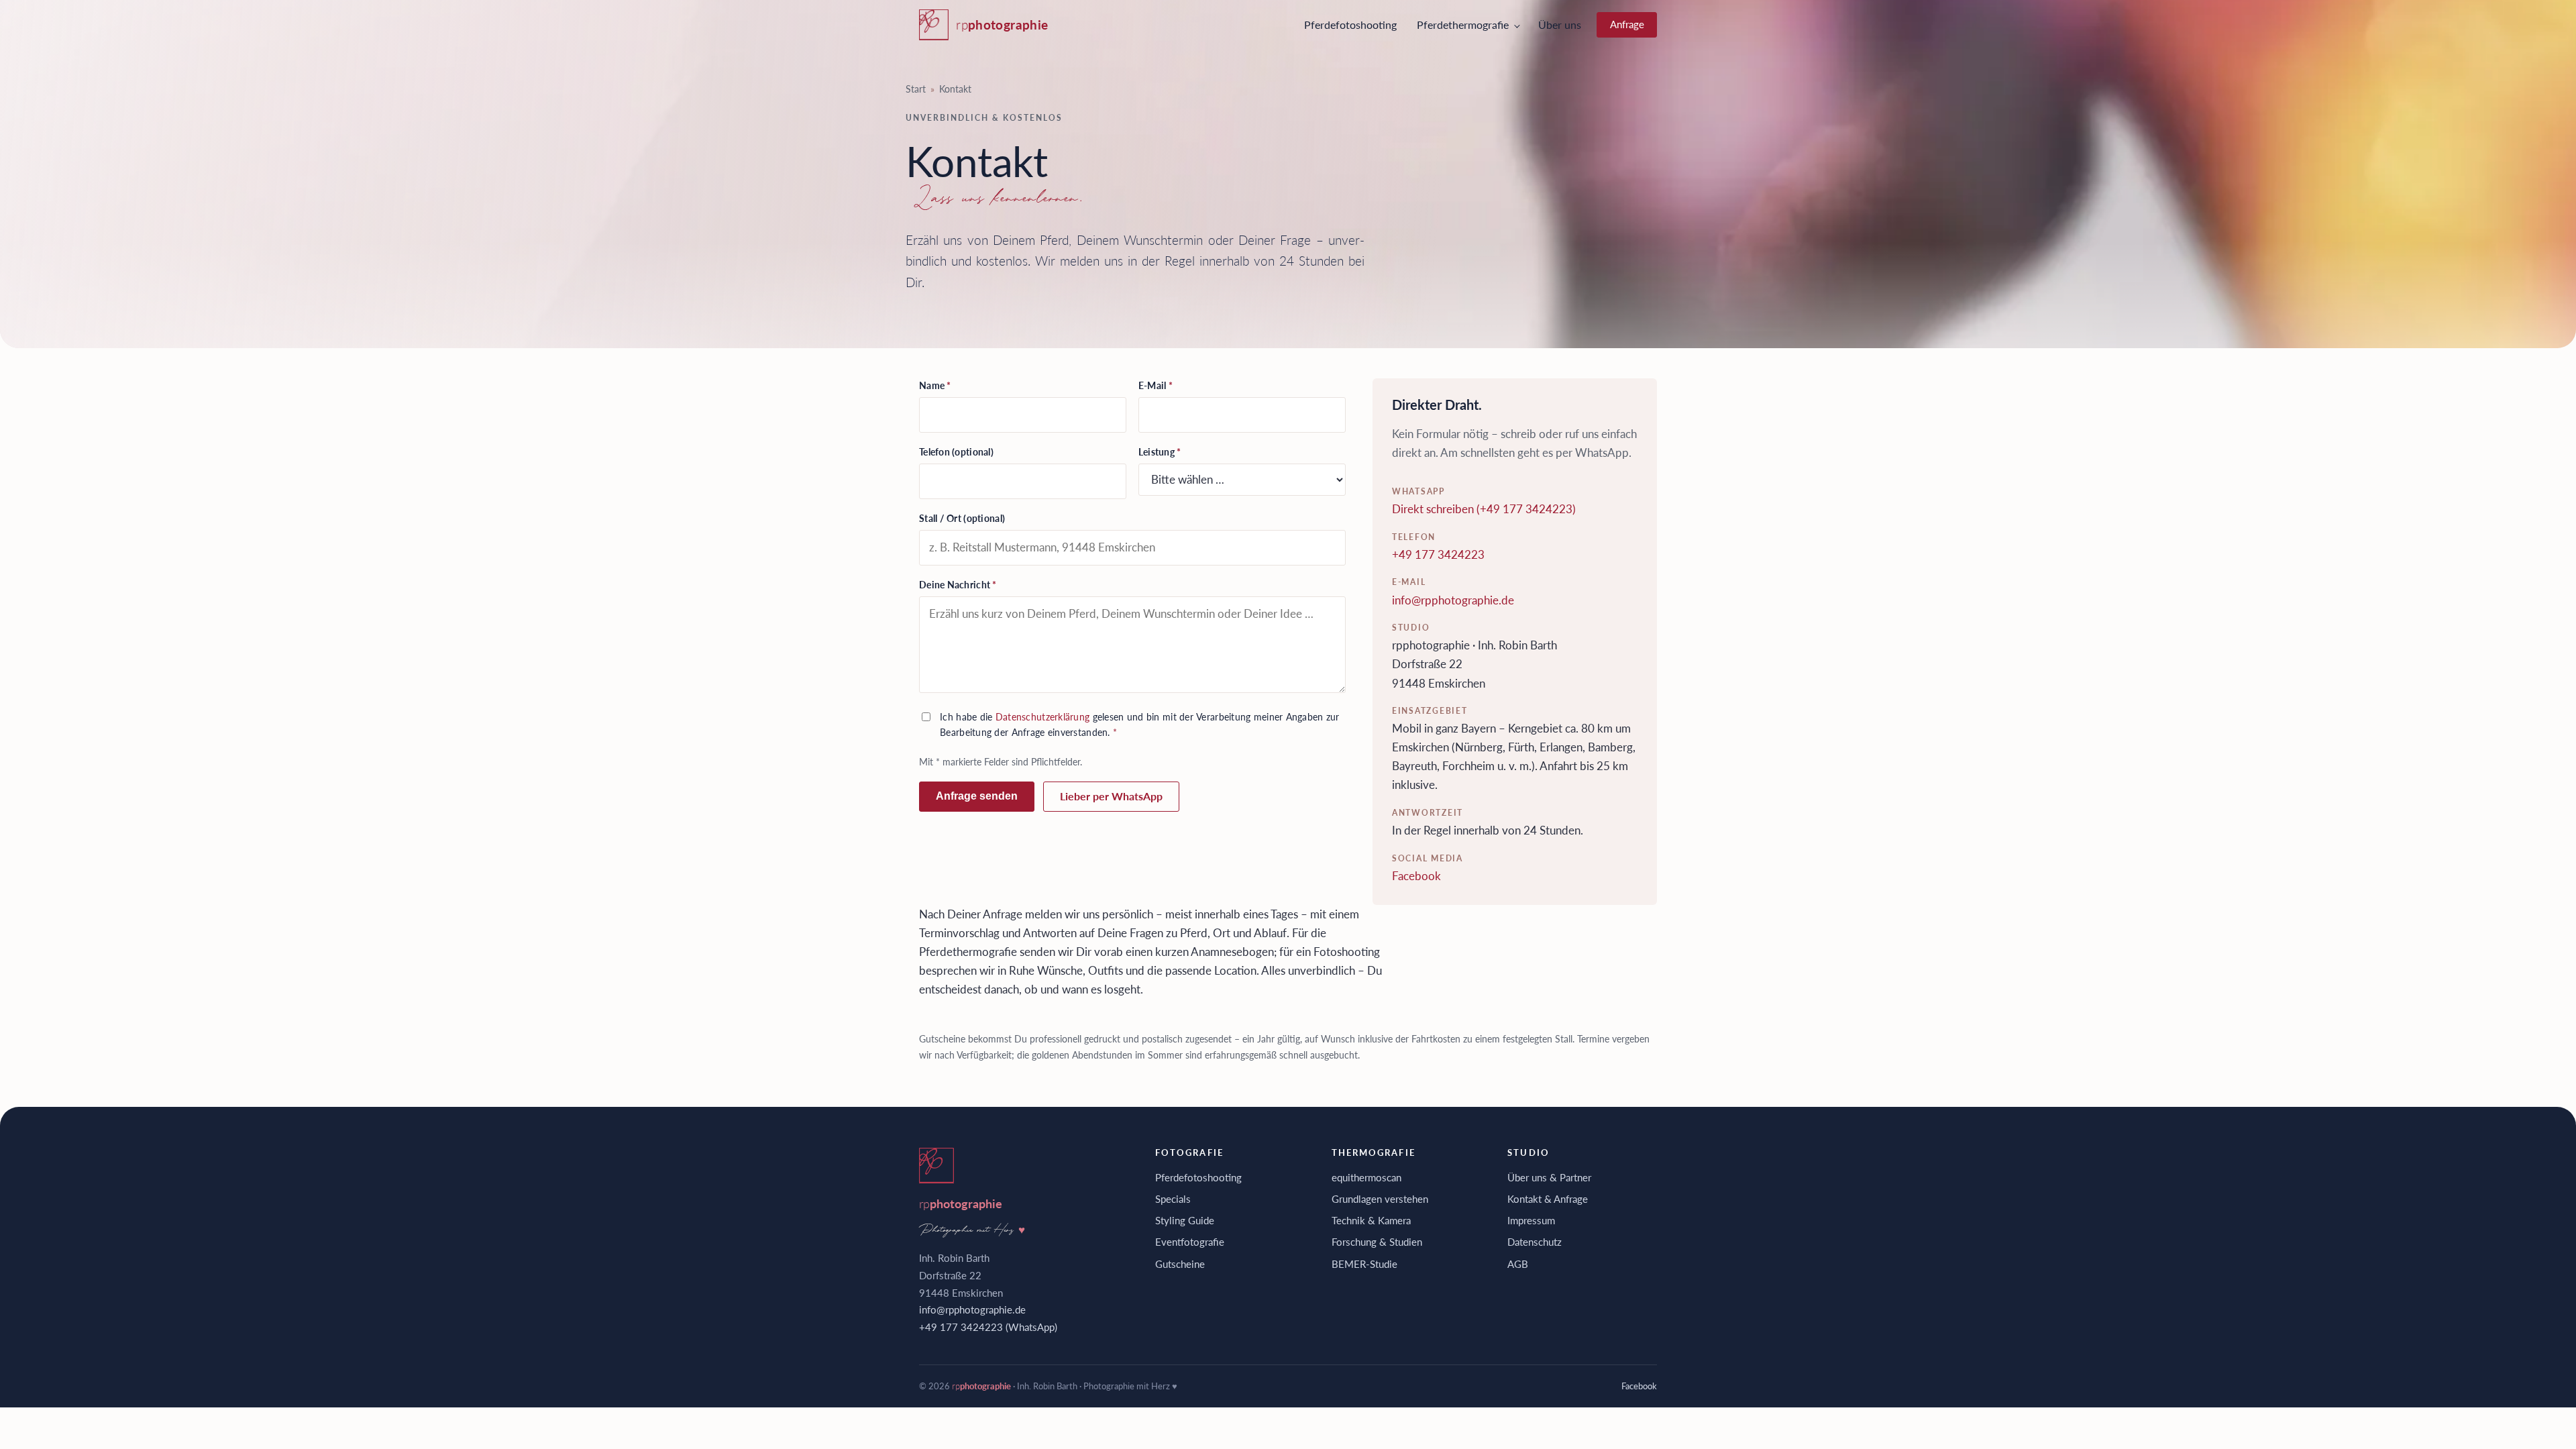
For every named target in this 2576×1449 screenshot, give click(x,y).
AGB (1518, 1264)
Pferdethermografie (1463, 24)
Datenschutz (1535, 1242)
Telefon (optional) (956, 452)
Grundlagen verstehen (1380, 1199)
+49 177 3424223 (1438, 554)
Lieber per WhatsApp (1111, 796)
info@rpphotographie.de (1453, 600)
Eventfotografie (1190, 1242)
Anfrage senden (977, 796)
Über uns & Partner (1549, 1177)
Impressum (1531, 1220)
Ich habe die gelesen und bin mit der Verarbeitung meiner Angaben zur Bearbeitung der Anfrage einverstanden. (1140, 724)
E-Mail (1156, 385)
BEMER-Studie (1364, 1264)
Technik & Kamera (1371, 1220)
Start (916, 89)
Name (935, 385)
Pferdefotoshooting (1350, 24)
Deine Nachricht (958, 585)
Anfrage (1627, 24)
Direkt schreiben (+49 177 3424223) (1484, 509)
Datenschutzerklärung (1043, 717)
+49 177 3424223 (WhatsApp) (988, 1327)
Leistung (1160, 452)
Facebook (1416, 876)
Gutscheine (1180, 1264)
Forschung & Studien (1377, 1242)
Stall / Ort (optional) (962, 518)
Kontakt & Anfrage (1548, 1199)
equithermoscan (1366, 1177)
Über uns (1560, 24)
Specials (1173, 1199)
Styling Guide (1185, 1220)
